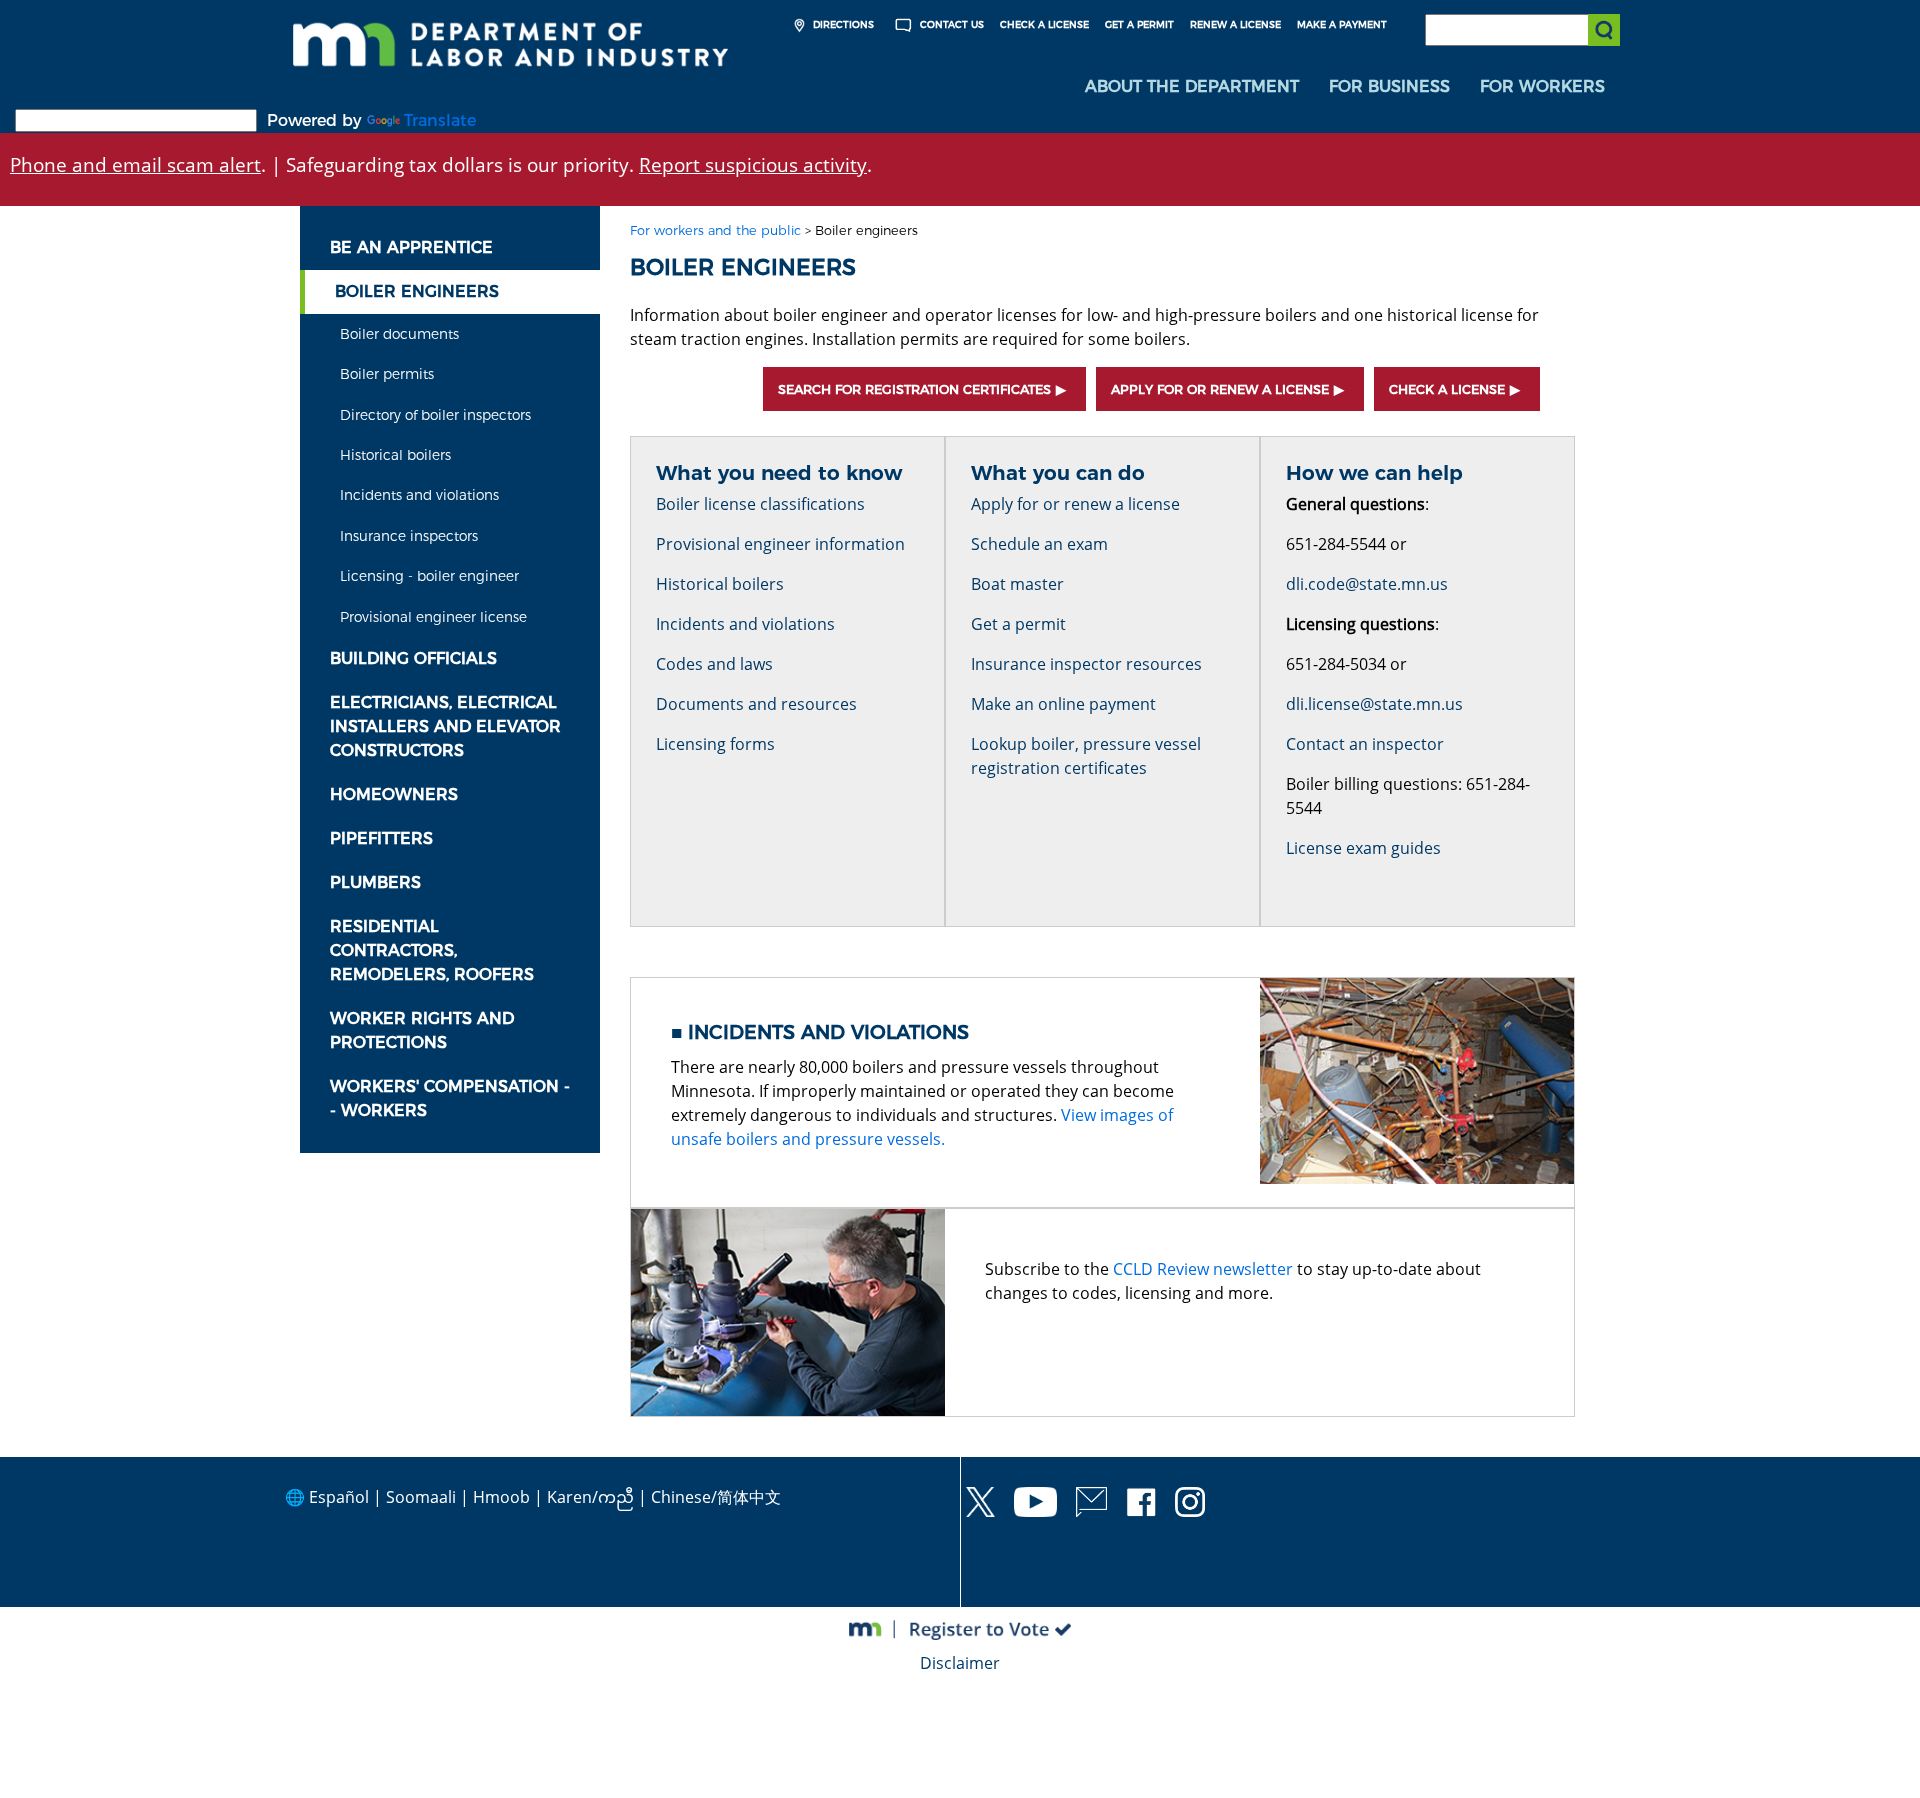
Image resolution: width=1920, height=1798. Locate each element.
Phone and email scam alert (135, 164)
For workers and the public (715, 230)
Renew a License (1235, 24)
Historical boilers (395, 455)
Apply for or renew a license (1220, 389)
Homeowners (394, 794)
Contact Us (950, 24)
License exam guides (1363, 848)
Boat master (1017, 584)
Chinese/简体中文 (716, 1497)
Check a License (1044, 24)
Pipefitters (381, 838)
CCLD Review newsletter (1203, 1269)
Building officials (413, 658)
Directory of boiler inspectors (435, 415)
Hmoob (501, 1497)
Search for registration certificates (914, 389)
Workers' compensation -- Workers (450, 1098)
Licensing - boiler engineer (429, 576)
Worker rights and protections (422, 1030)
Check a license (1447, 389)
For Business (1389, 86)
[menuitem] (1192, 87)
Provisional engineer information (780, 544)
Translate (440, 120)
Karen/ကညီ (590, 1497)
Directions (842, 24)
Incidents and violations (419, 495)
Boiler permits (387, 374)
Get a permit (1018, 624)
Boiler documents (399, 334)
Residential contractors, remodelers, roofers (432, 950)
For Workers (1542, 86)
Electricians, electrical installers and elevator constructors (445, 726)
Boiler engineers (417, 291)
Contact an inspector (1365, 744)
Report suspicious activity (753, 164)
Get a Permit (1139, 24)
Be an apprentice (411, 247)
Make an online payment (1063, 704)
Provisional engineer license (433, 617)
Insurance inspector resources (1086, 664)
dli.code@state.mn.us (1367, 584)
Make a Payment (1342, 24)
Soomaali (421, 1497)
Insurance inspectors (409, 536)
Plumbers (375, 882)
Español (339, 1497)
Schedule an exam (1039, 544)
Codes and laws (714, 664)
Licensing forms (715, 744)
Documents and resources (756, 704)
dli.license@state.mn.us (1374, 704)
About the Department (1192, 86)
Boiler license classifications (760, 504)
